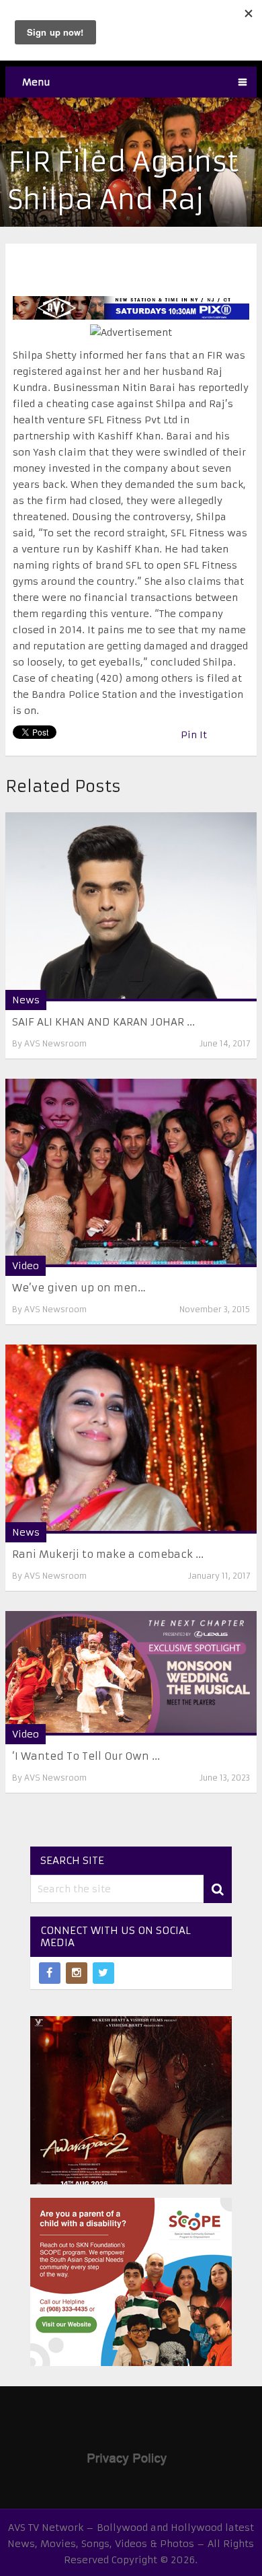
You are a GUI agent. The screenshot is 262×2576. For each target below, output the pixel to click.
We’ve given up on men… (79, 1288)
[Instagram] (77, 1973)
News (26, 1000)
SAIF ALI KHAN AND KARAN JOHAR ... (103, 1022)
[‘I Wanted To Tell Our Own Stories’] (131, 1673)
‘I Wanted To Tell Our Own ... (86, 1756)
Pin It (194, 735)
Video (26, 1266)
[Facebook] (50, 1973)
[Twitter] (103, 1973)
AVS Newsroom (55, 1043)
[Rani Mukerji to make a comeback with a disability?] (131, 1439)
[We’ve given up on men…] (131, 1173)
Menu (36, 82)
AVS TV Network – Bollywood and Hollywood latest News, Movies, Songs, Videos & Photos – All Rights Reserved (131, 2544)
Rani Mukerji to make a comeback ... (108, 1554)
